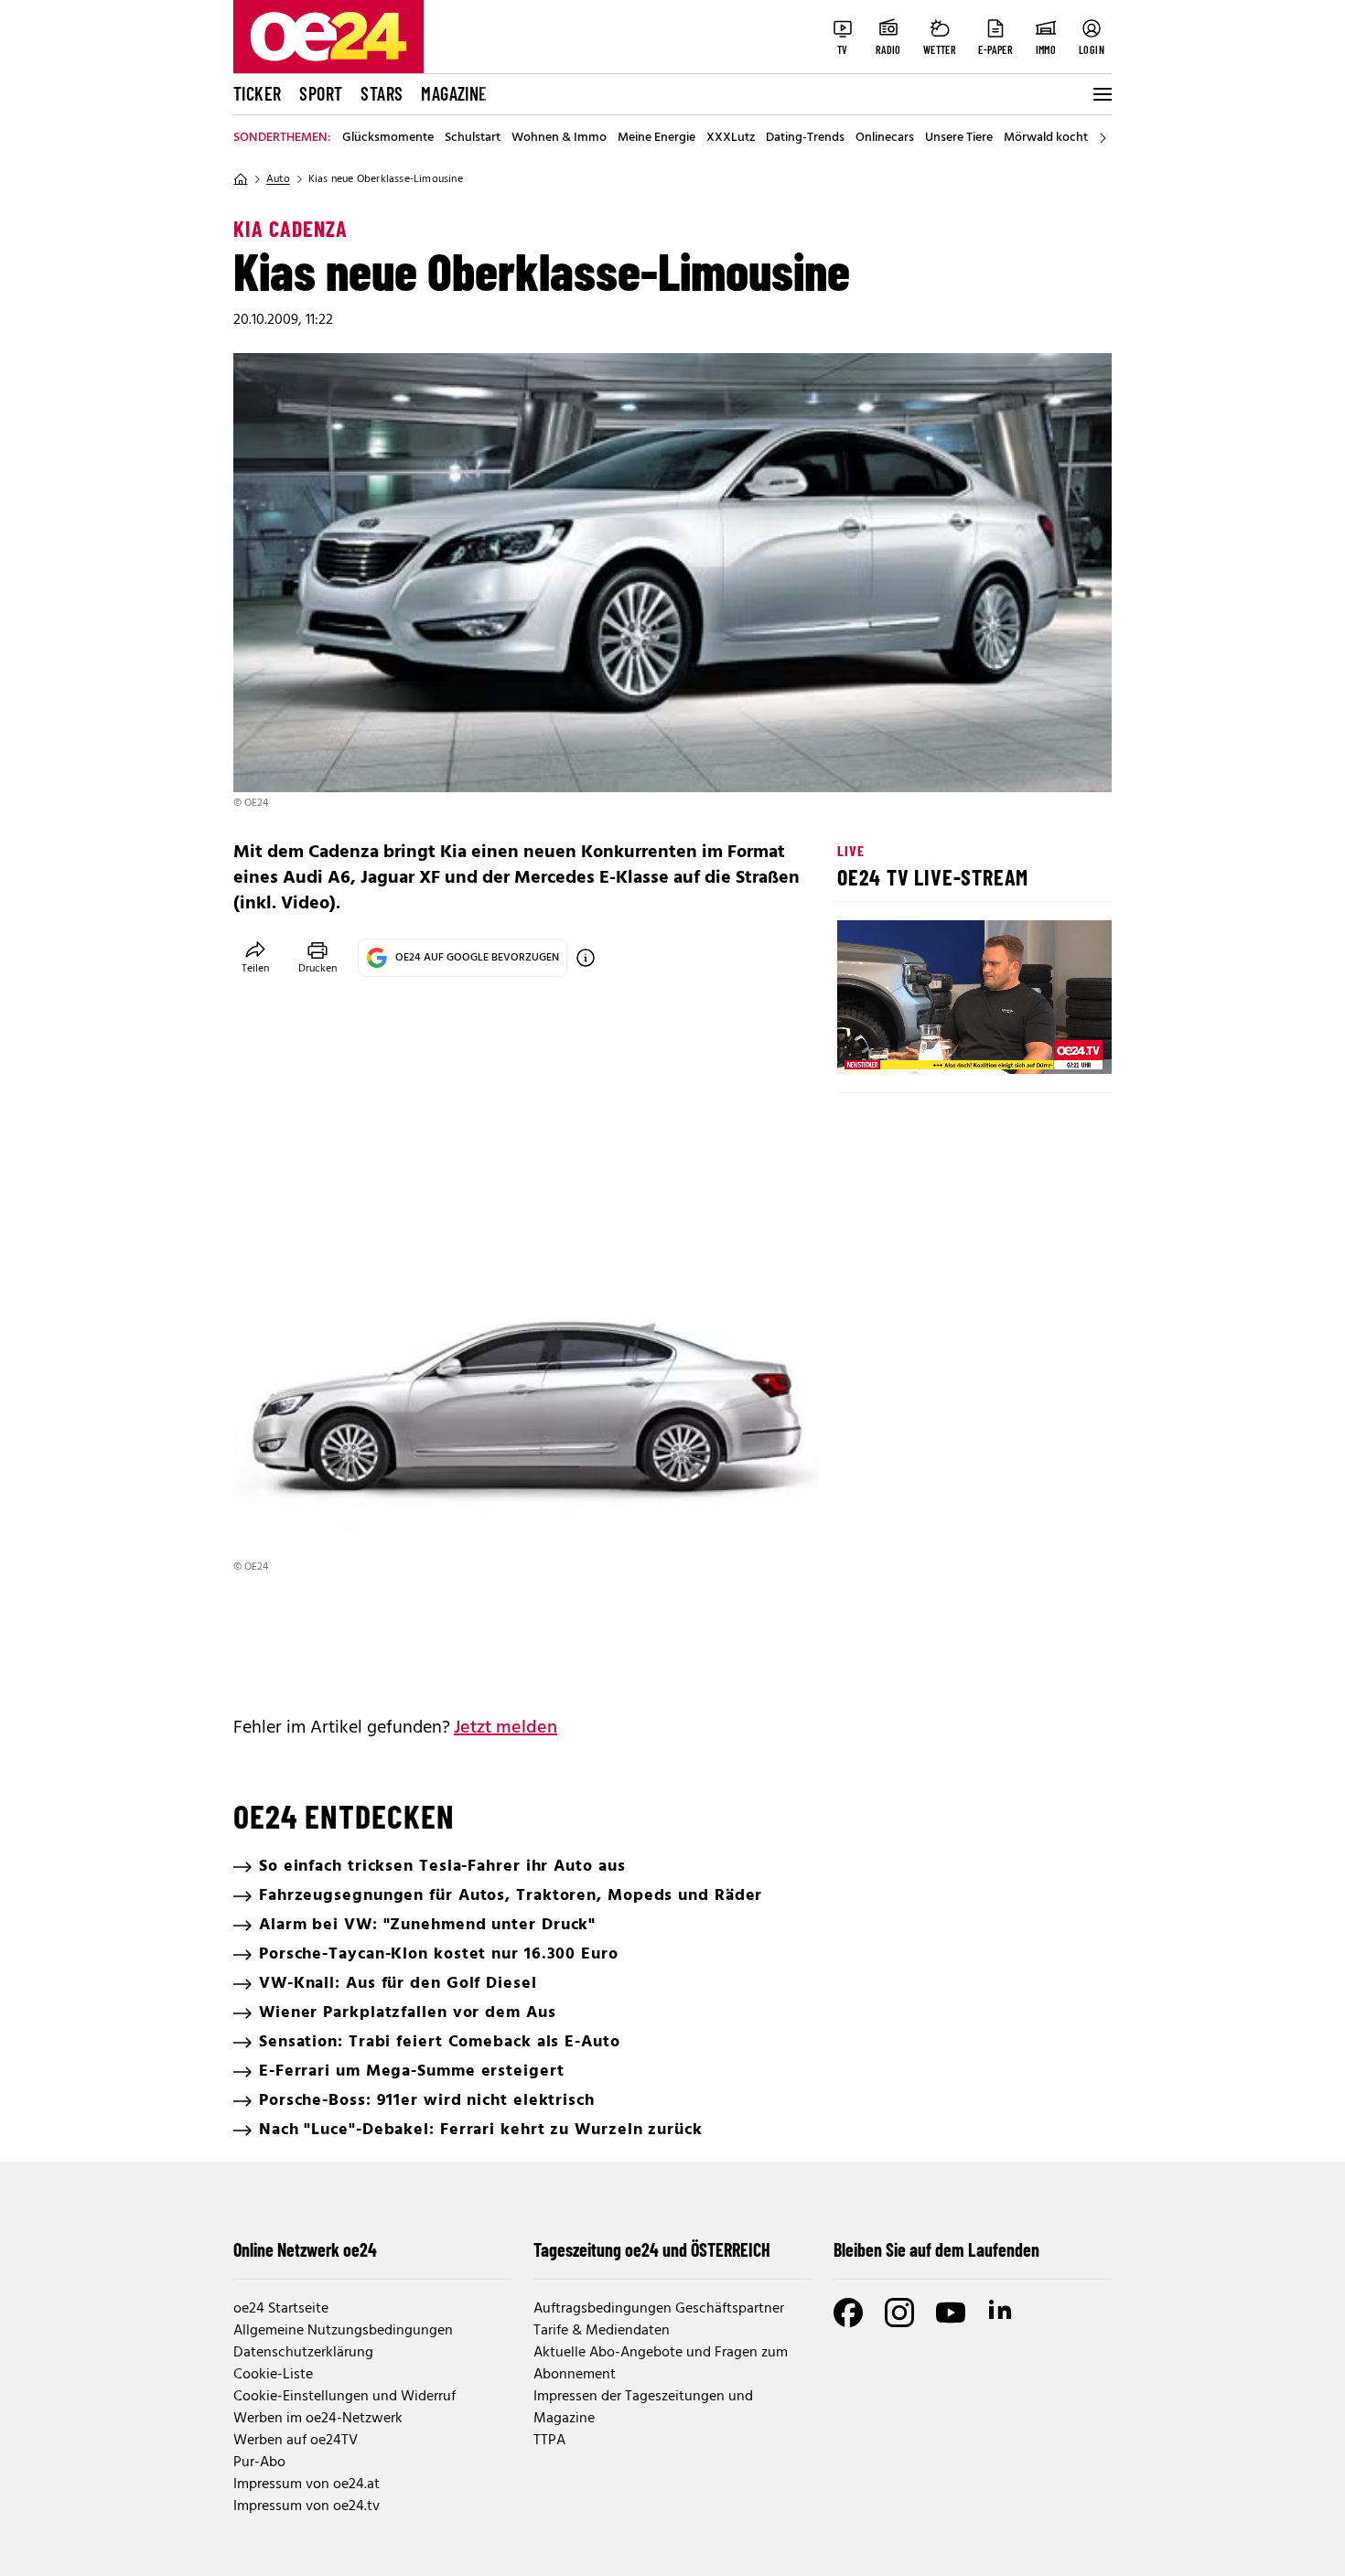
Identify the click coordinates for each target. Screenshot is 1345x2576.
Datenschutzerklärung (303, 2353)
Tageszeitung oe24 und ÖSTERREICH (652, 2249)
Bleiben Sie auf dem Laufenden (936, 2249)
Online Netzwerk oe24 (305, 2249)
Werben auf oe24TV (296, 2441)
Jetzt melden (506, 1728)
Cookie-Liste (273, 2375)
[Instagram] (899, 2313)
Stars (382, 93)
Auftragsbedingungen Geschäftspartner (659, 2309)
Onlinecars (885, 138)
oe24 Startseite (281, 2309)
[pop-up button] (1053, 1045)
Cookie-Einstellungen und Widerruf (344, 2397)
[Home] (241, 179)
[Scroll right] (1103, 138)
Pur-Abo (259, 2463)
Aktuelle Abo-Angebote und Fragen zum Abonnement (661, 2364)
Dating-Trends (805, 138)
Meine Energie (656, 138)
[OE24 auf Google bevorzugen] (586, 958)
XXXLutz (731, 138)
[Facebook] (848, 2313)
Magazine (454, 93)
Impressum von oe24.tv (307, 2506)
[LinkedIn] (1002, 2313)
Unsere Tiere (959, 138)
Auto (278, 179)
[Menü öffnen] (1101, 94)
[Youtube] (951, 2313)
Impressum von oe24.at (307, 2485)
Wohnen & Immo (559, 138)
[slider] (927, 1045)
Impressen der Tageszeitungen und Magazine (643, 2408)
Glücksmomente (388, 138)
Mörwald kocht (1046, 138)
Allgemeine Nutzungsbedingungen (343, 2331)
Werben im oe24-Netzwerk (318, 2419)
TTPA (549, 2441)
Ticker (257, 93)
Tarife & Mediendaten (602, 2331)
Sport (321, 93)
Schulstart (473, 138)
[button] (866, 1045)
